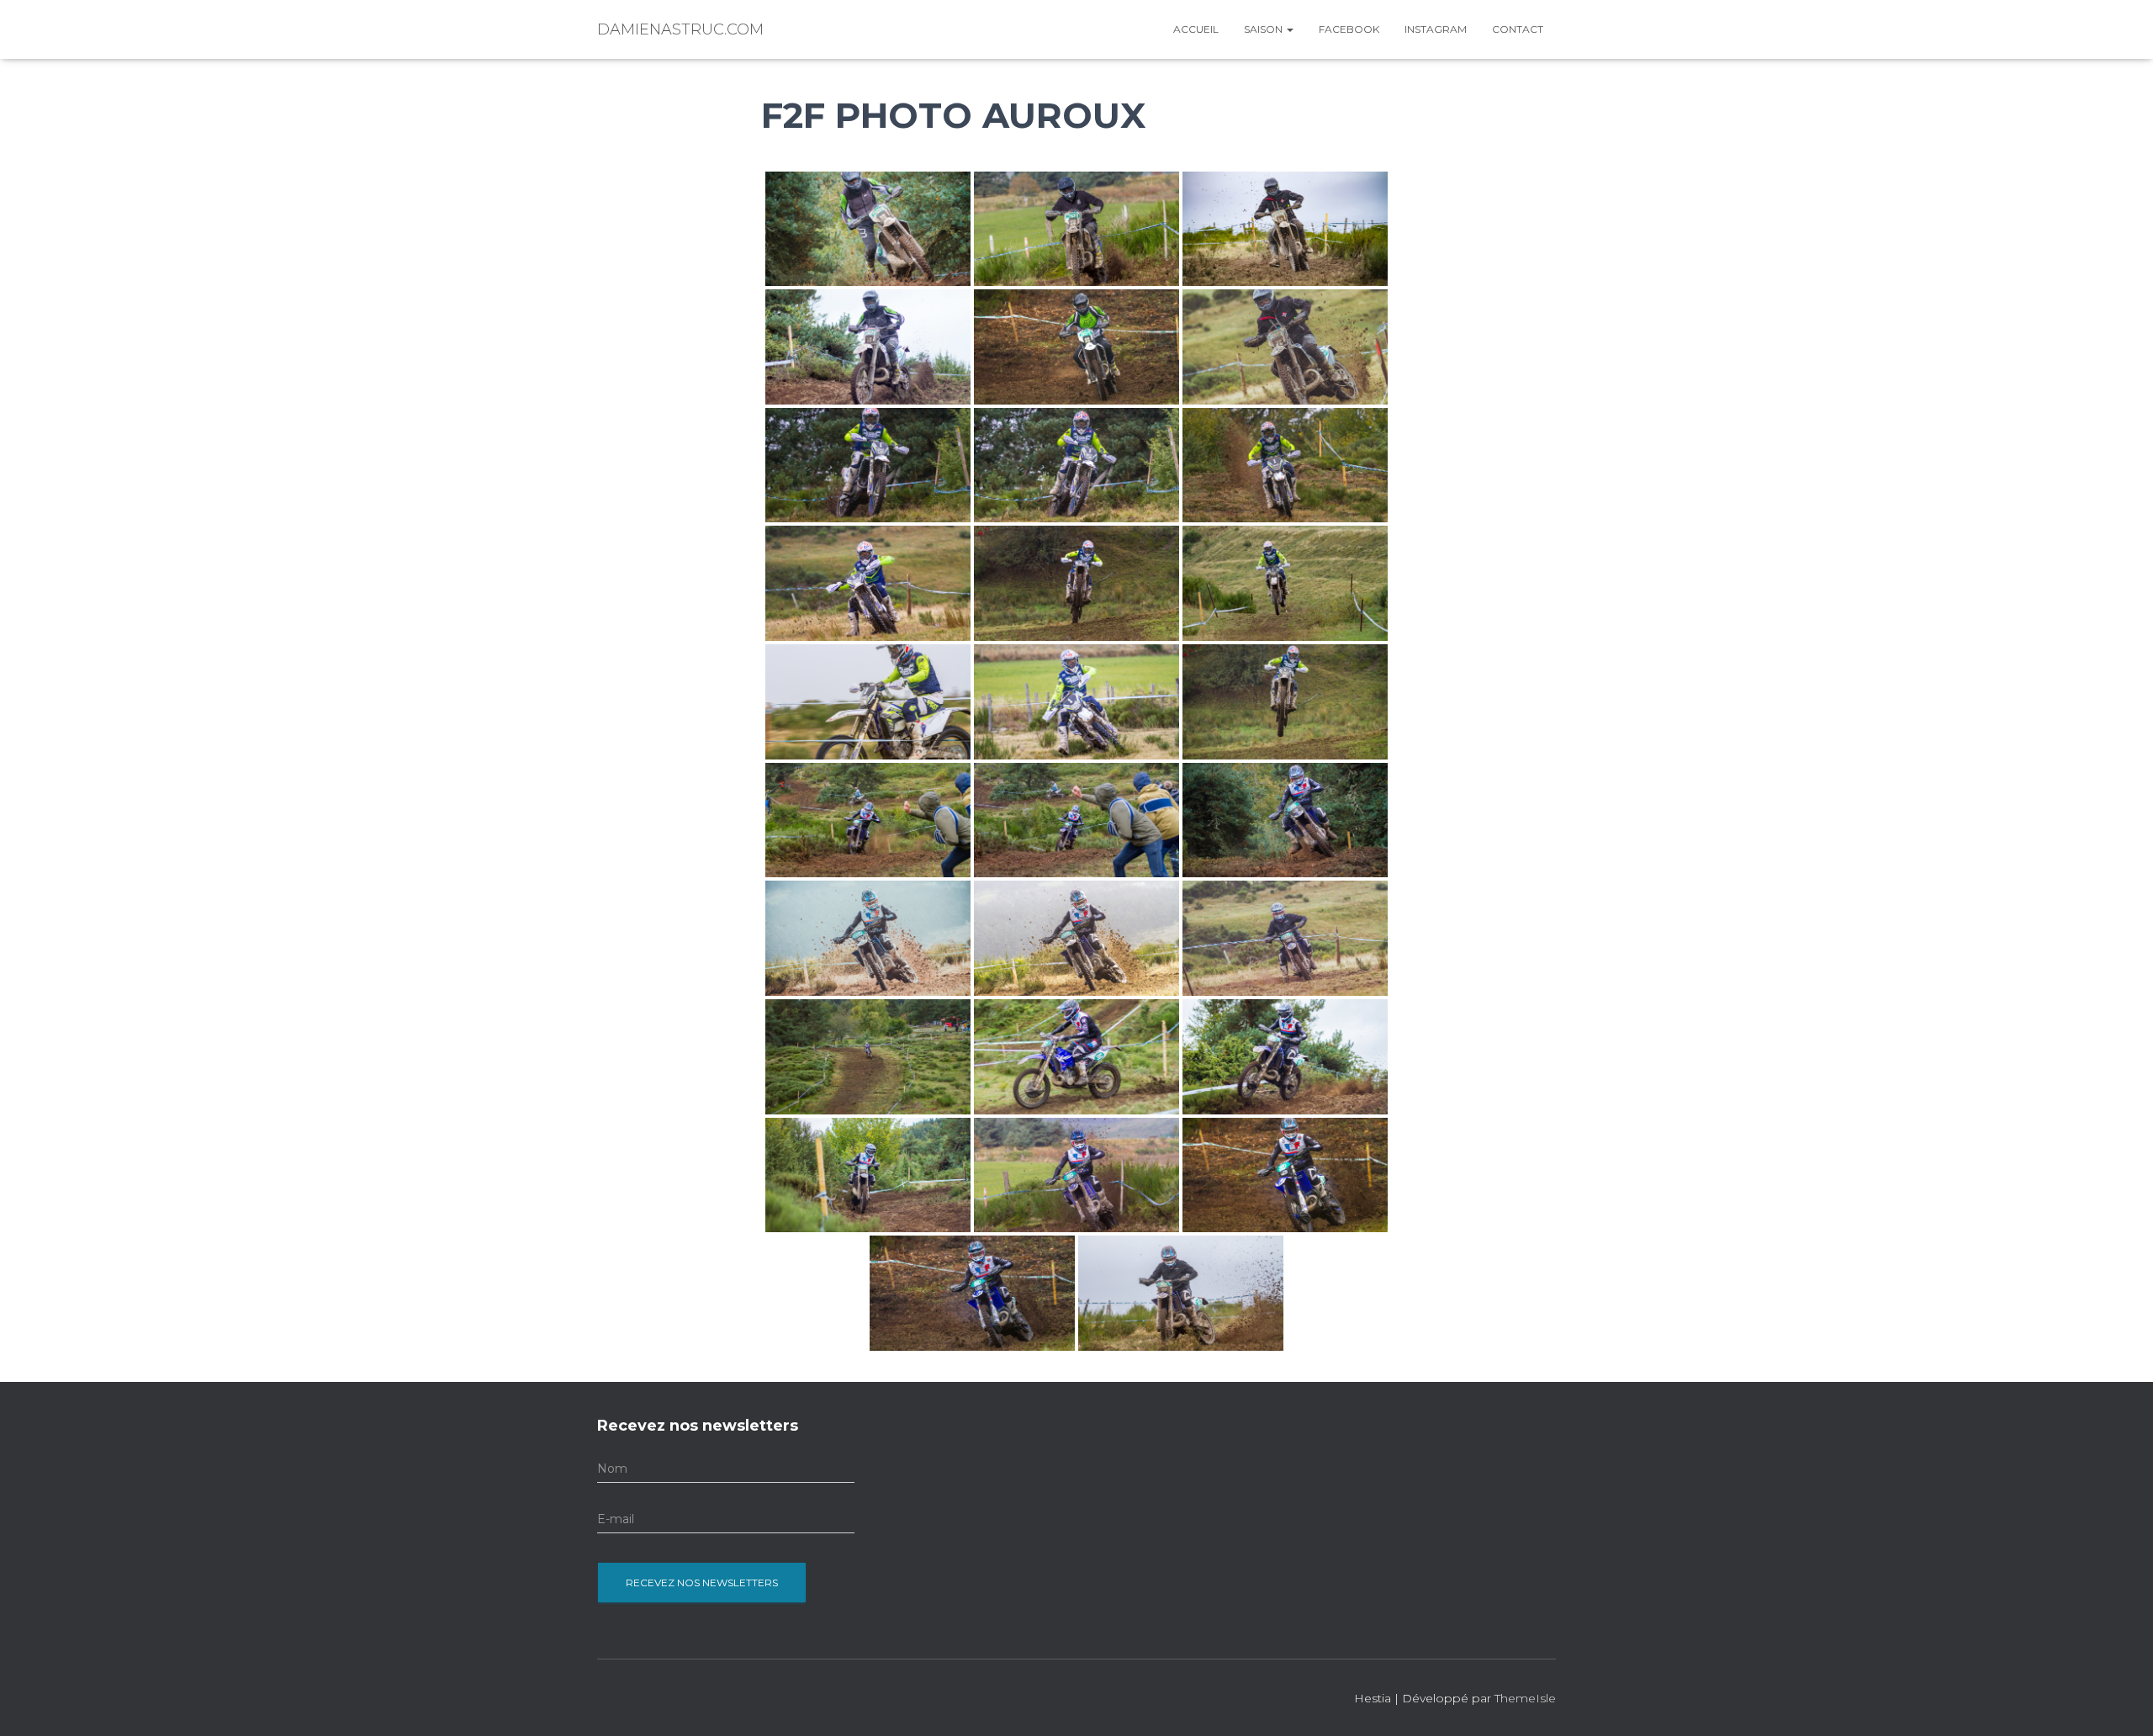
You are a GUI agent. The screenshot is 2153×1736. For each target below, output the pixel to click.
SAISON (1264, 29)
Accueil (1196, 29)
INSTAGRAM (1436, 29)
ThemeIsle (1525, 1698)
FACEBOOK (1349, 29)
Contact (1518, 29)
